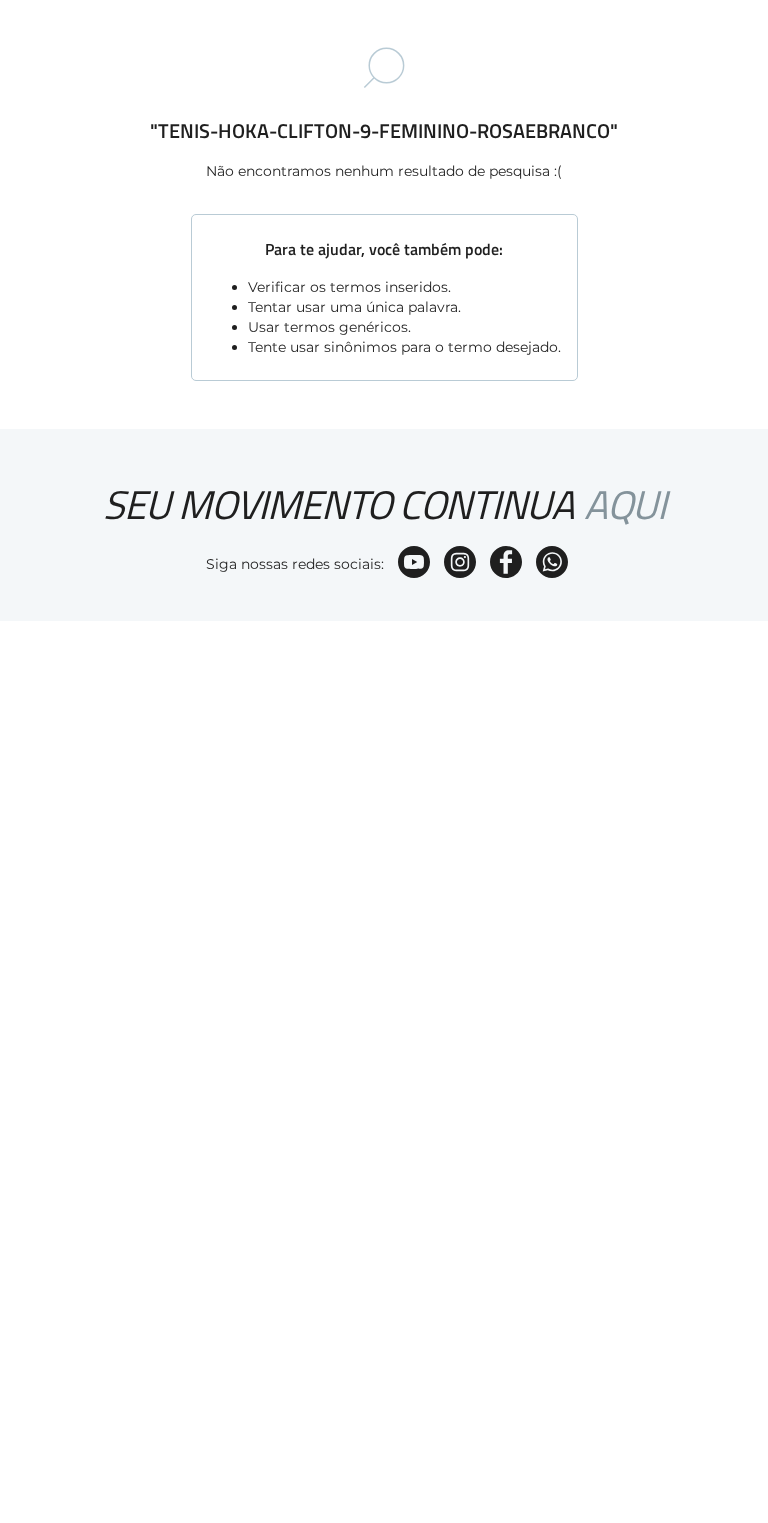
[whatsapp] (552, 564)
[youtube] (414, 564)
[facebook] (506, 564)
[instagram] (460, 564)
